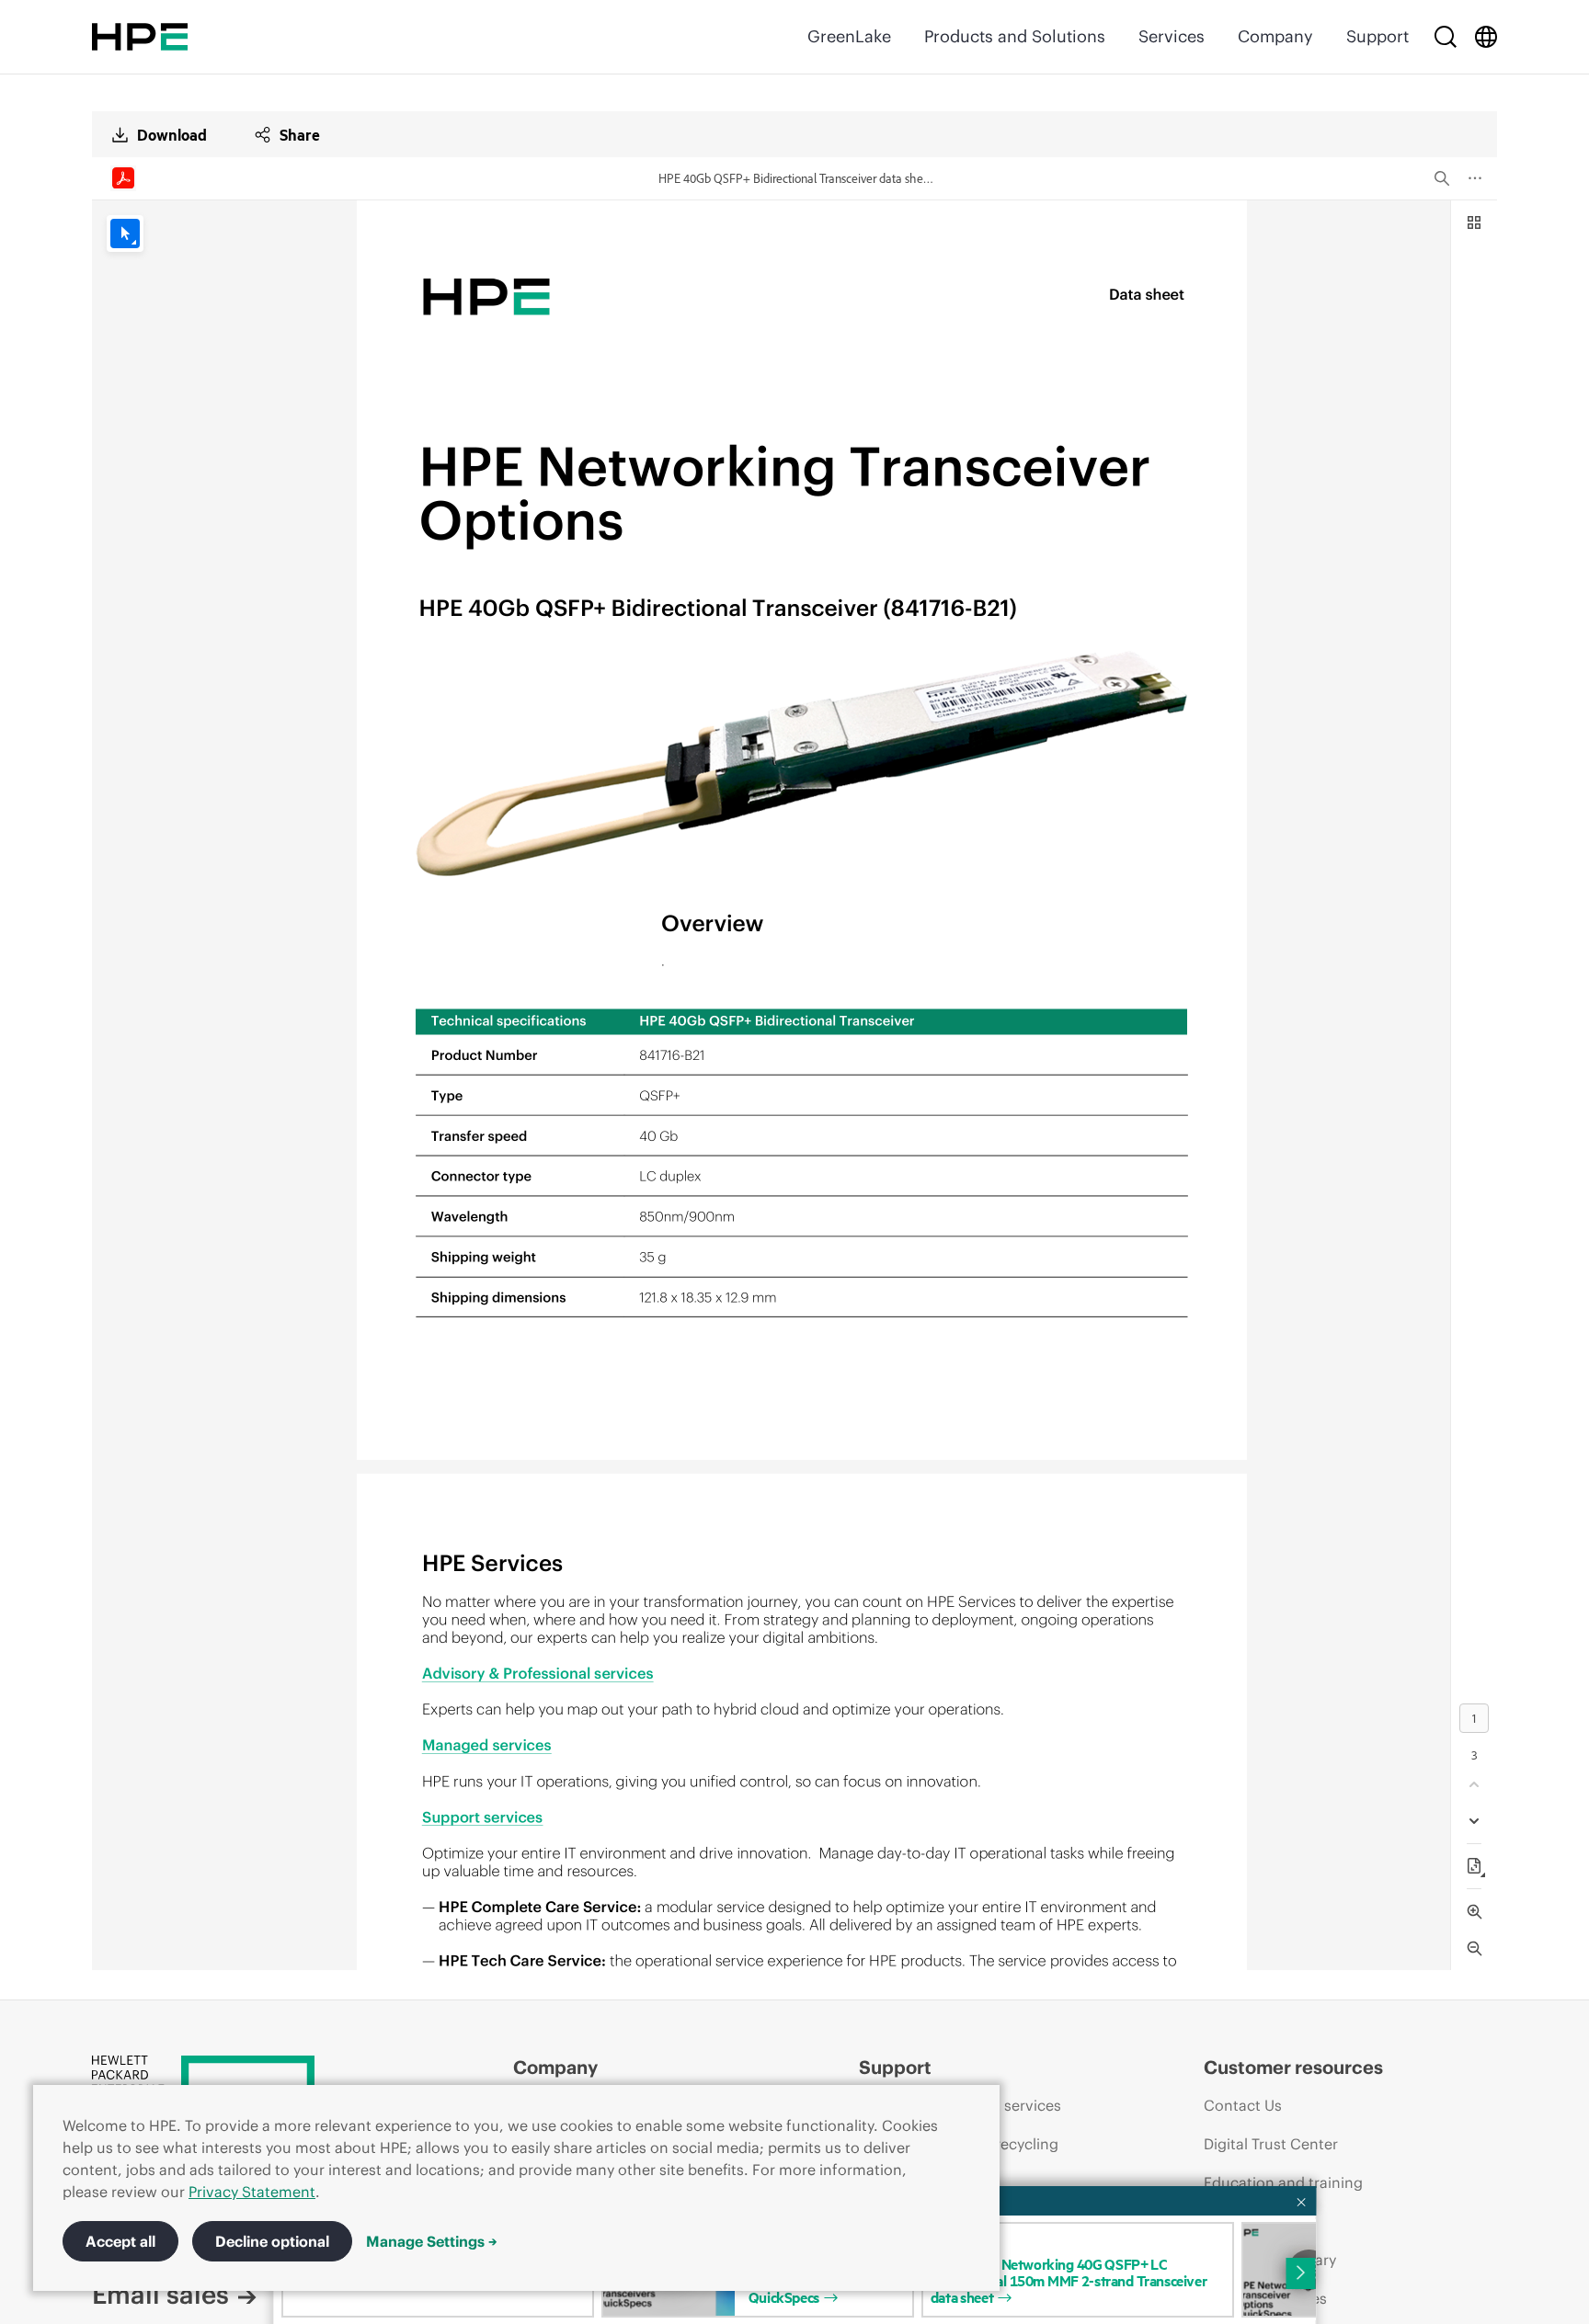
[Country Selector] (1486, 37)
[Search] (1446, 37)
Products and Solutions (1015, 36)
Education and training (1283, 2182)
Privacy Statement (252, 2192)
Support (1378, 36)
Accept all (120, 2241)
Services (1172, 36)
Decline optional (272, 2241)
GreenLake (849, 36)
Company (1275, 36)
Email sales (160, 2295)
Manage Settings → (432, 2241)
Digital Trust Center (1271, 2144)
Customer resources (1293, 2067)
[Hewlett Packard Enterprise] (140, 37)
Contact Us (1243, 2105)
